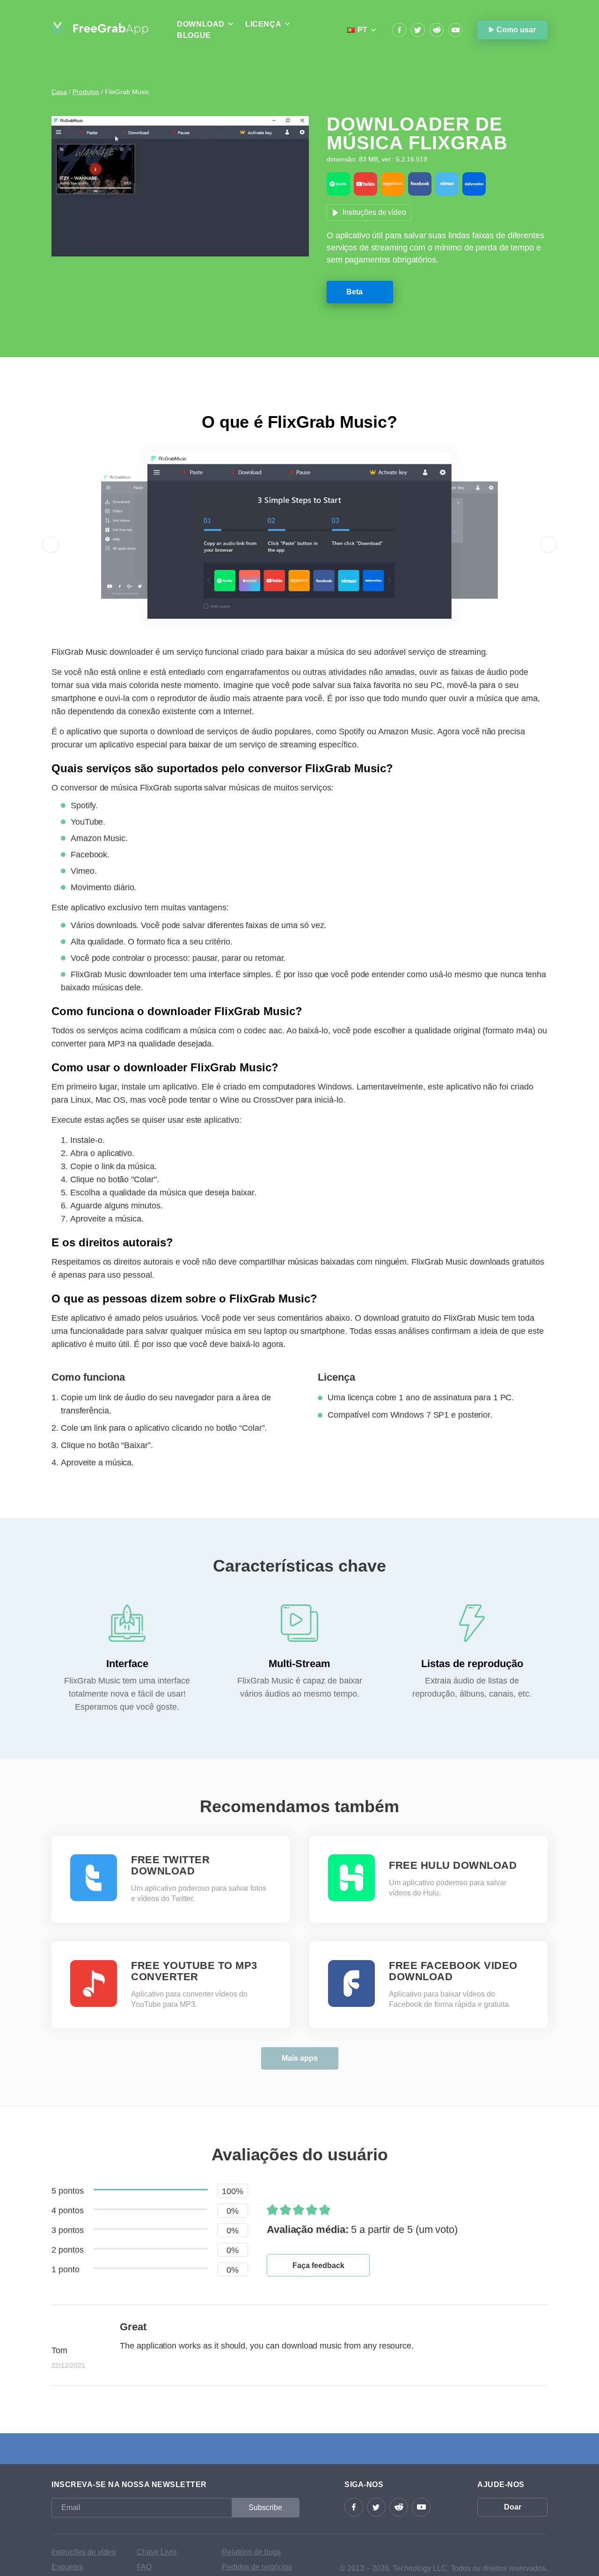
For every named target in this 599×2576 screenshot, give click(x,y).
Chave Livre (157, 2552)
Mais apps (300, 2058)
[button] (51, 544)
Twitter (418, 30)
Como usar (516, 30)
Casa (59, 92)
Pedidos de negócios (257, 2567)
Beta (354, 292)
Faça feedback (318, 2265)
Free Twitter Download (170, 1866)
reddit (437, 30)
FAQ (144, 2567)
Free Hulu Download (453, 1866)
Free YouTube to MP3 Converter (194, 1971)
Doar (513, 2507)
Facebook (399, 30)
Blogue (194, 35)
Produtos (86, 92)
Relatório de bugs (251, 2552)
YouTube (455, 30)
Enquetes (67, 2567)
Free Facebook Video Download (453, 1971)
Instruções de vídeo (374, 212)
